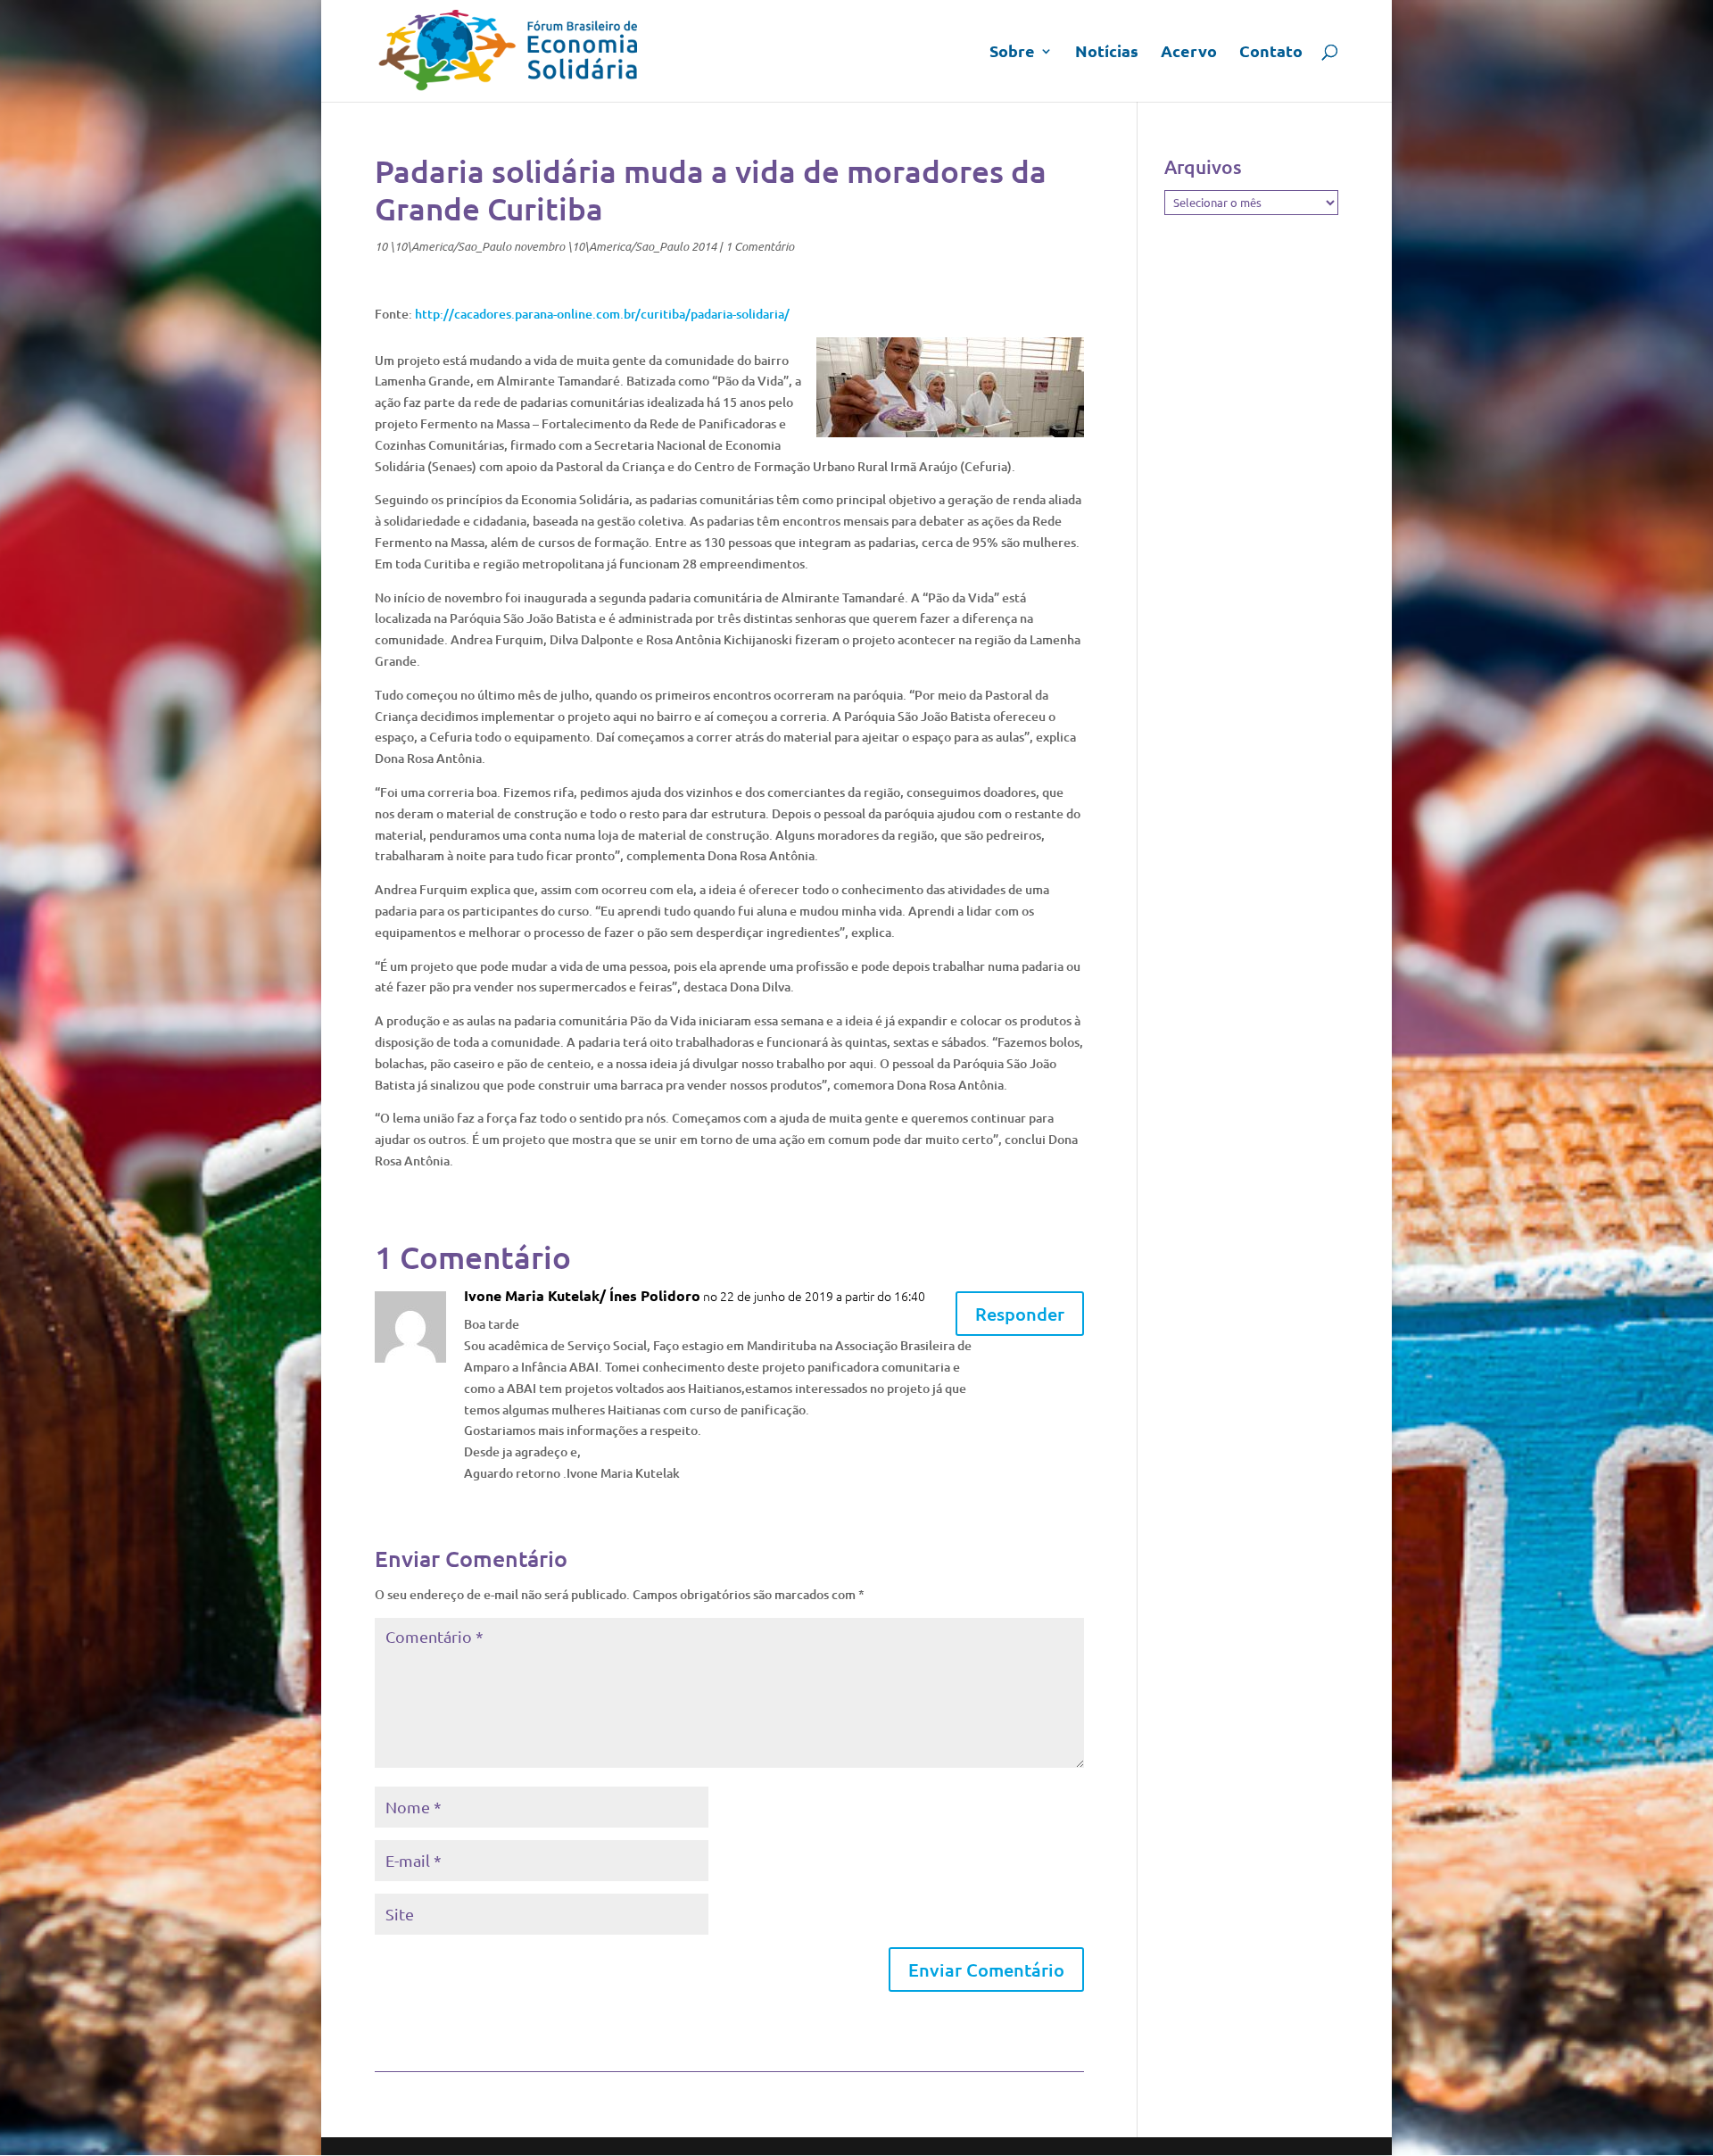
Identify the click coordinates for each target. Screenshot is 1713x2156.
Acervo (1189, 53)
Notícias (1107, 53)
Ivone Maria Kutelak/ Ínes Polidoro (582, 1295)
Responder (1020, 1314)
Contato (1271, 53)
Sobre (1012, 53)
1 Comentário (760, 246)
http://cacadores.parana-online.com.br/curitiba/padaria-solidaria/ (602, 314)
